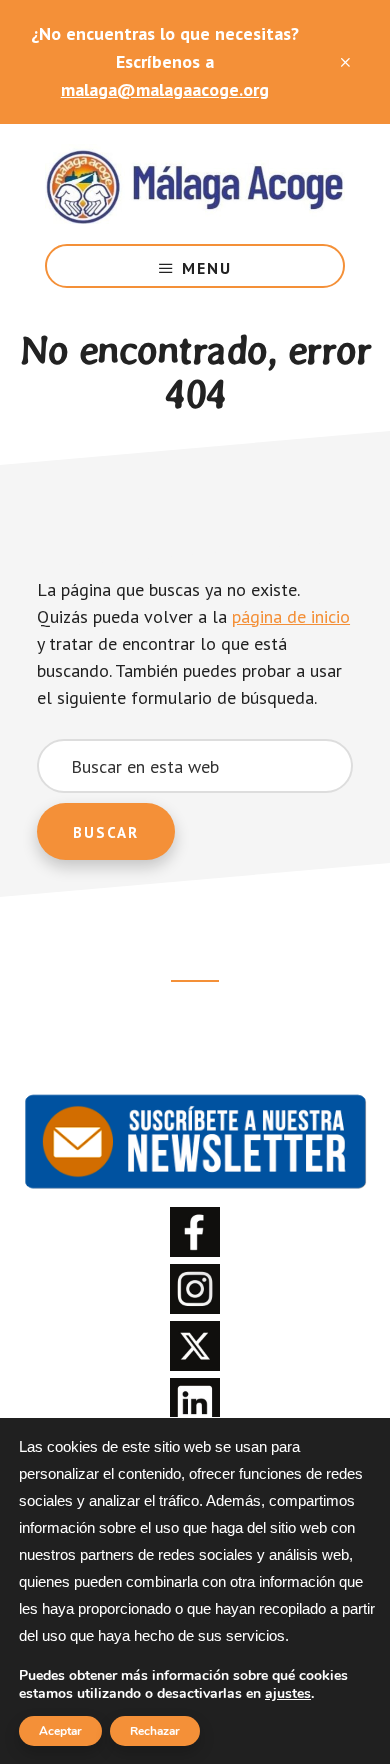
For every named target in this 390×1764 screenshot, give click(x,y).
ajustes (288, 1694)
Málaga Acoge (195, 184)
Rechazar (155, 1731)
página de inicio (291, 616)
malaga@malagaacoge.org (165, 89)
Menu (207, 268)
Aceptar (60, 1731)
